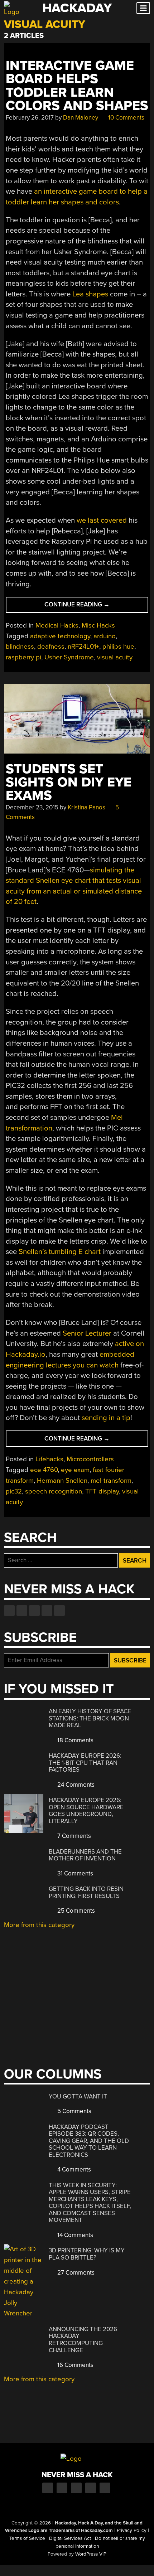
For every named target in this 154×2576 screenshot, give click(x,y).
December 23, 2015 (32, 807)
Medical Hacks (57, 625)
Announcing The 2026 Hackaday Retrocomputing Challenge (83, 2340)
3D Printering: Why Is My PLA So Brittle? (87, 2254)
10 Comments (126, 118)
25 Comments (75, 1911)
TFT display (102, 1491)
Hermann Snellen (62, 1481)
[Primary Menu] (143, 8)
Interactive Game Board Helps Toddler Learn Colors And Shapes (77, 86)
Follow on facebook (9, 1611)
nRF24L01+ (83, 647)
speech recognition (54, 1491)
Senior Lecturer (87, 1333)
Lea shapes (90, 294)
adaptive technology (60, 636)
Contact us (59, 1611)
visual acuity (115, 657)
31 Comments (74, 1873)
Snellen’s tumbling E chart (60, 1252)
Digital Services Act (70, 2538)
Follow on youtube (34, 1611)
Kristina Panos (86, 807)
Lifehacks (49, 1459)
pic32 (14, 1491)
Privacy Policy (132, 2531)
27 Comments (75, 2273)
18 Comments (75, 1740)
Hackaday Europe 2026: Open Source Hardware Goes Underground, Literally (86, 1811)
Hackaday (77, 8)
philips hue (118, 647)
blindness (20, 647)
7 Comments (73, 1836)
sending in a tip (106, 1418)
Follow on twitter (22, 1611)
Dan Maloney (81, 118)
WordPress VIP (91, 2554)
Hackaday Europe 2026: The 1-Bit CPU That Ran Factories (85, 1763)
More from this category (39, 1925)
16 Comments (75, 2365)
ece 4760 (44, 1470)
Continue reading (94, 607)
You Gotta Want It (78, 2096)
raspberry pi (23, 657)
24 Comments (75, 1785)
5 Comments (74, 2111)
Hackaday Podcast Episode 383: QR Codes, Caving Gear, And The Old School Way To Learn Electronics (89, 2141)
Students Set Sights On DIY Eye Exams (69, 783)
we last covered (102, 520)
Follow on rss (47, 1611)
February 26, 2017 (30, 118)
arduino (105, 636)
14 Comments (74, 2235)
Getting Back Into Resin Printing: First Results (86, 1892)
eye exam (75, 1470)
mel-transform (111, 1481)
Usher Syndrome (69, 657)
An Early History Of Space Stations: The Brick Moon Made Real (90, 1718)
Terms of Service (27, 2538)
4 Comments (73, 2170)
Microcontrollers (90, 1459)
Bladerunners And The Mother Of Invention (85, 1855)
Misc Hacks (98, 625)
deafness (51, 647)
